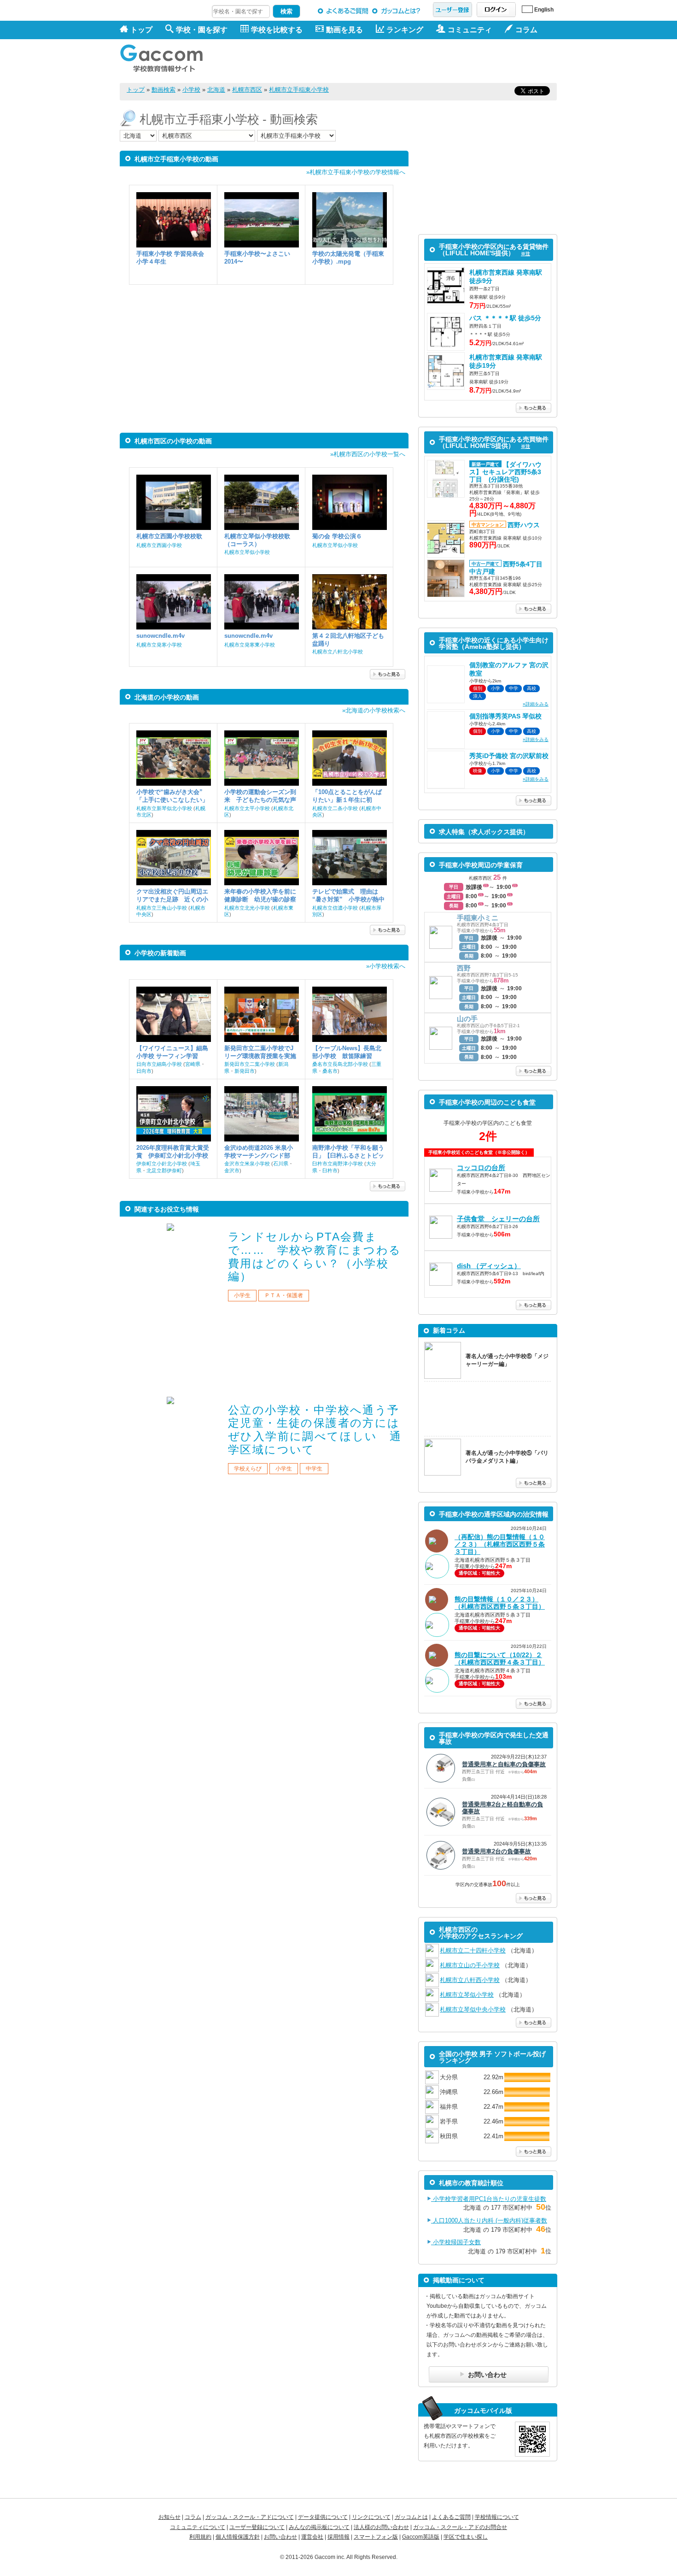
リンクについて (371, 2517)
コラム (193, 2517)
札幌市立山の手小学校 (470, 1965)
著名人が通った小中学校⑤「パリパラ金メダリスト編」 (507, 1457)
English (544, 10)
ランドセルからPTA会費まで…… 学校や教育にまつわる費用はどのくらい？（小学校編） (315, 1256)
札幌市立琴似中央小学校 (473, 2009)
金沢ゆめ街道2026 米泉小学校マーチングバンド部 (259, 1152)
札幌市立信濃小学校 (335, 908)
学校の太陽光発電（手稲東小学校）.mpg (348, 258)
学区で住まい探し (466, 2537)
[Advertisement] (390, 61)
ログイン (496, 10)
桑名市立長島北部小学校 (340, 1064)
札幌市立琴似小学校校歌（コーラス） (257, 540)
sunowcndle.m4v (160, 636)
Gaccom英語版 (421, 2537)
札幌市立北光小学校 (247, 908)
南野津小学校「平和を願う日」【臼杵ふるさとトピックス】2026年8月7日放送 (348, 1152)
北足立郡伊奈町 (164, 1170)
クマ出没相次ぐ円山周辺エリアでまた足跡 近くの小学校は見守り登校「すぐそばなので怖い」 (172, 896)
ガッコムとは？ (398, 11)
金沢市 (232, 1170)
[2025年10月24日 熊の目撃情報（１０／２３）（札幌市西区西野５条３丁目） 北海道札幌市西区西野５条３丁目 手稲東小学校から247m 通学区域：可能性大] (488, 1636)
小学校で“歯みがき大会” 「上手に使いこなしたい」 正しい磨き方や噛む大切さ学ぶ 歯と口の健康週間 (172, 796)
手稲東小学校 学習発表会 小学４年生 (170, 258)
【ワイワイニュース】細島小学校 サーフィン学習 (172, 1052)
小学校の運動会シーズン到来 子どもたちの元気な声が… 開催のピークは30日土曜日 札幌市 (260, 796)
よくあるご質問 (343, 11)
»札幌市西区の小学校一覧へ (368, 454)
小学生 (242, 1295)
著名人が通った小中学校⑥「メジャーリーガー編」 (507, 1360)
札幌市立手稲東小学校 (299, 90)
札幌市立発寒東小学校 (250, 645)
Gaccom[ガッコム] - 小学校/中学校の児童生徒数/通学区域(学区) (168, 56)
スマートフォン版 (376, 2537)
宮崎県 (193, 1064)
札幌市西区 (247, 90)
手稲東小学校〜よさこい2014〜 (257, 258)
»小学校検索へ (386, 966)
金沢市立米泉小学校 (247, 1164)
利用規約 (200, 2537)
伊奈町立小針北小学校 (162, 1164)
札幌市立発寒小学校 (159, 645)
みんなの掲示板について (319, 2527)
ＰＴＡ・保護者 (284, 1295)
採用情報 (338, 2537)
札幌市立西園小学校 (159, 545)
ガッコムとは (411, 2517)
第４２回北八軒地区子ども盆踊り (348, 640)
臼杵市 (330, 1170)
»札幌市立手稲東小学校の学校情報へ (356, 172)
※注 (525, 254)
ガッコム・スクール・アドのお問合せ (460, 2527)
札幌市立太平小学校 (247, 808)
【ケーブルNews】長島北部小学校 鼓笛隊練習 (347, 1052)
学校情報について (497, 2517)
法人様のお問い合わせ (381, 2527)
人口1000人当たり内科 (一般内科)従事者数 (489, 2220)
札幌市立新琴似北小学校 (164, 808)
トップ (141, 30)
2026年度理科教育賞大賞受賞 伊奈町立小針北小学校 (173, 1152)
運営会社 (312, 2537)
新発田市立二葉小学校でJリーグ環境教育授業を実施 (260, 1052)
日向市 (144, 1071)
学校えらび (248, 1469)
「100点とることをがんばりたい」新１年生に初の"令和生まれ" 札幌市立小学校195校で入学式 (348, 796)
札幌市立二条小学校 (335, 808)
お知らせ (169, 2517)
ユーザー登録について (257, 2527)
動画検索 (163, 90)
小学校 (191, 90)
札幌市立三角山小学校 (162, 908)
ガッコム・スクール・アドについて (250, 2517)
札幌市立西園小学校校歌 (169, 536)
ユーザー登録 (452, 10)
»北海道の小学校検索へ (374, 710)
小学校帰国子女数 (456, 2242)
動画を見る (344, 30)
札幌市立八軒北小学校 (338, 652)
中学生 (314, 1469)
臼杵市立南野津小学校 (338, 1164)
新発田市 (245, 1071)
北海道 (216, 90)
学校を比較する (277, 30)
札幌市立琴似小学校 (247, 552)
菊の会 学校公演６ (337, 536)
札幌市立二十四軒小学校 (473, 1950)
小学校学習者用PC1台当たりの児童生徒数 (489, 2199)
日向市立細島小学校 (159, 1064)
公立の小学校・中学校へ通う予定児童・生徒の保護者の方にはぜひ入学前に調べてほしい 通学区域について (315, 1430)
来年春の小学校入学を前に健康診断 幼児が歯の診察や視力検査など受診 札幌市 (260, 896)
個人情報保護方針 (238, 2537)
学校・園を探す (202, 30)
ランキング (405, 30)
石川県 (281, 1164)
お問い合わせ (280, 2537)
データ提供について (323, 2517)
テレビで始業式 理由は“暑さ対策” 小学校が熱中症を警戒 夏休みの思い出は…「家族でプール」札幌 (348, 896)
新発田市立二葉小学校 (250, 1064)
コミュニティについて (198, 2527)
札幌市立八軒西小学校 (470, 1980)
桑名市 (330, 1071)
